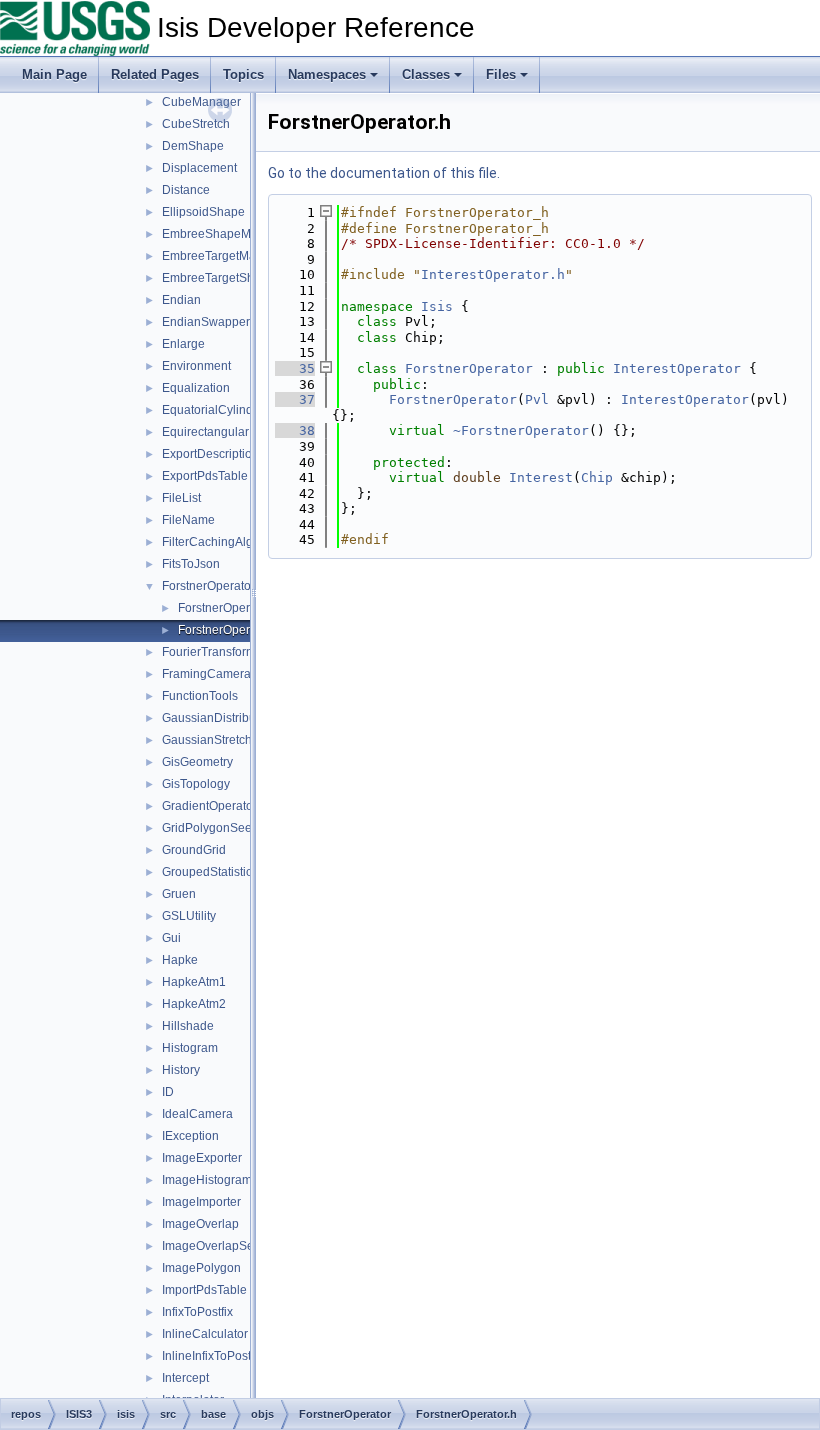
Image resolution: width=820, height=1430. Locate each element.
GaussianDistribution (219, 718)
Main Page (54, 74)
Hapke (180, 960)
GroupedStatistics (210, 872)
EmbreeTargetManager (225, 256)
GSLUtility (189, 916)
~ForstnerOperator (521, 430)
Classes (426, 74)
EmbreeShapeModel (218, 234)
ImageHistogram (207, 1180)
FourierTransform (209, 652)
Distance (186, 190)
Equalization (196, 388)
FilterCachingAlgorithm (224, 542)
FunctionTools (200, 696)
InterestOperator (677, 368)
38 (295, 430)
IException (190, 1136)
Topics (243, 74)
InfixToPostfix (197, 1312)
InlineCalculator (205, 1334)
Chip (597, 477)
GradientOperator (209, 806)
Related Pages (155, 74)
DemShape (193, 146)
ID (168, 1092)
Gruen (179, 894)
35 (295, 368)
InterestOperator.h (493, 274)
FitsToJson (191, 564)
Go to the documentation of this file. (384, 173)
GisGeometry (197, 762)
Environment (196, 366)
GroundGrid (194, 850)
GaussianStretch (207, 740)
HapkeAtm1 (194, 982)
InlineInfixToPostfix (212, 1356)
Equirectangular (205, 432)
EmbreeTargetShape (218, 278)
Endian (181, 300)
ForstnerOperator (208, 586)
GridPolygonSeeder (216, 828)
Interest (541, 477)
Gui (171, 938)
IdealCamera (197, 1114)
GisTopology (196, 784)
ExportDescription (210, 454)
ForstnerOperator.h (229, 630)
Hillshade (188, 1026)
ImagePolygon (201, 1268)
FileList (181, 498)
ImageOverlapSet (209, 1246)
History (181, 1070)
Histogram (190, 1048)
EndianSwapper (206, 322)
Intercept (185, 1378)
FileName (188, 520)
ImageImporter (201, 1202)
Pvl (537, 399)
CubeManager (201, 102)
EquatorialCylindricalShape (237, 410)
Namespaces (327, 74)
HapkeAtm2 (194, 1004)
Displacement (199, 168)
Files (501, 74)
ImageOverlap (200, 1224)
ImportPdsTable (204, 1290)
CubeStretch (196, 124)
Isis (437, 306)
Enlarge (183, 344)
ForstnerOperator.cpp (235, 608)
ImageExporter (202, 1158)
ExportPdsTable (205, 476)
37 (295, 399)
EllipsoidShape (203, 212)
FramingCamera (206, 674)
